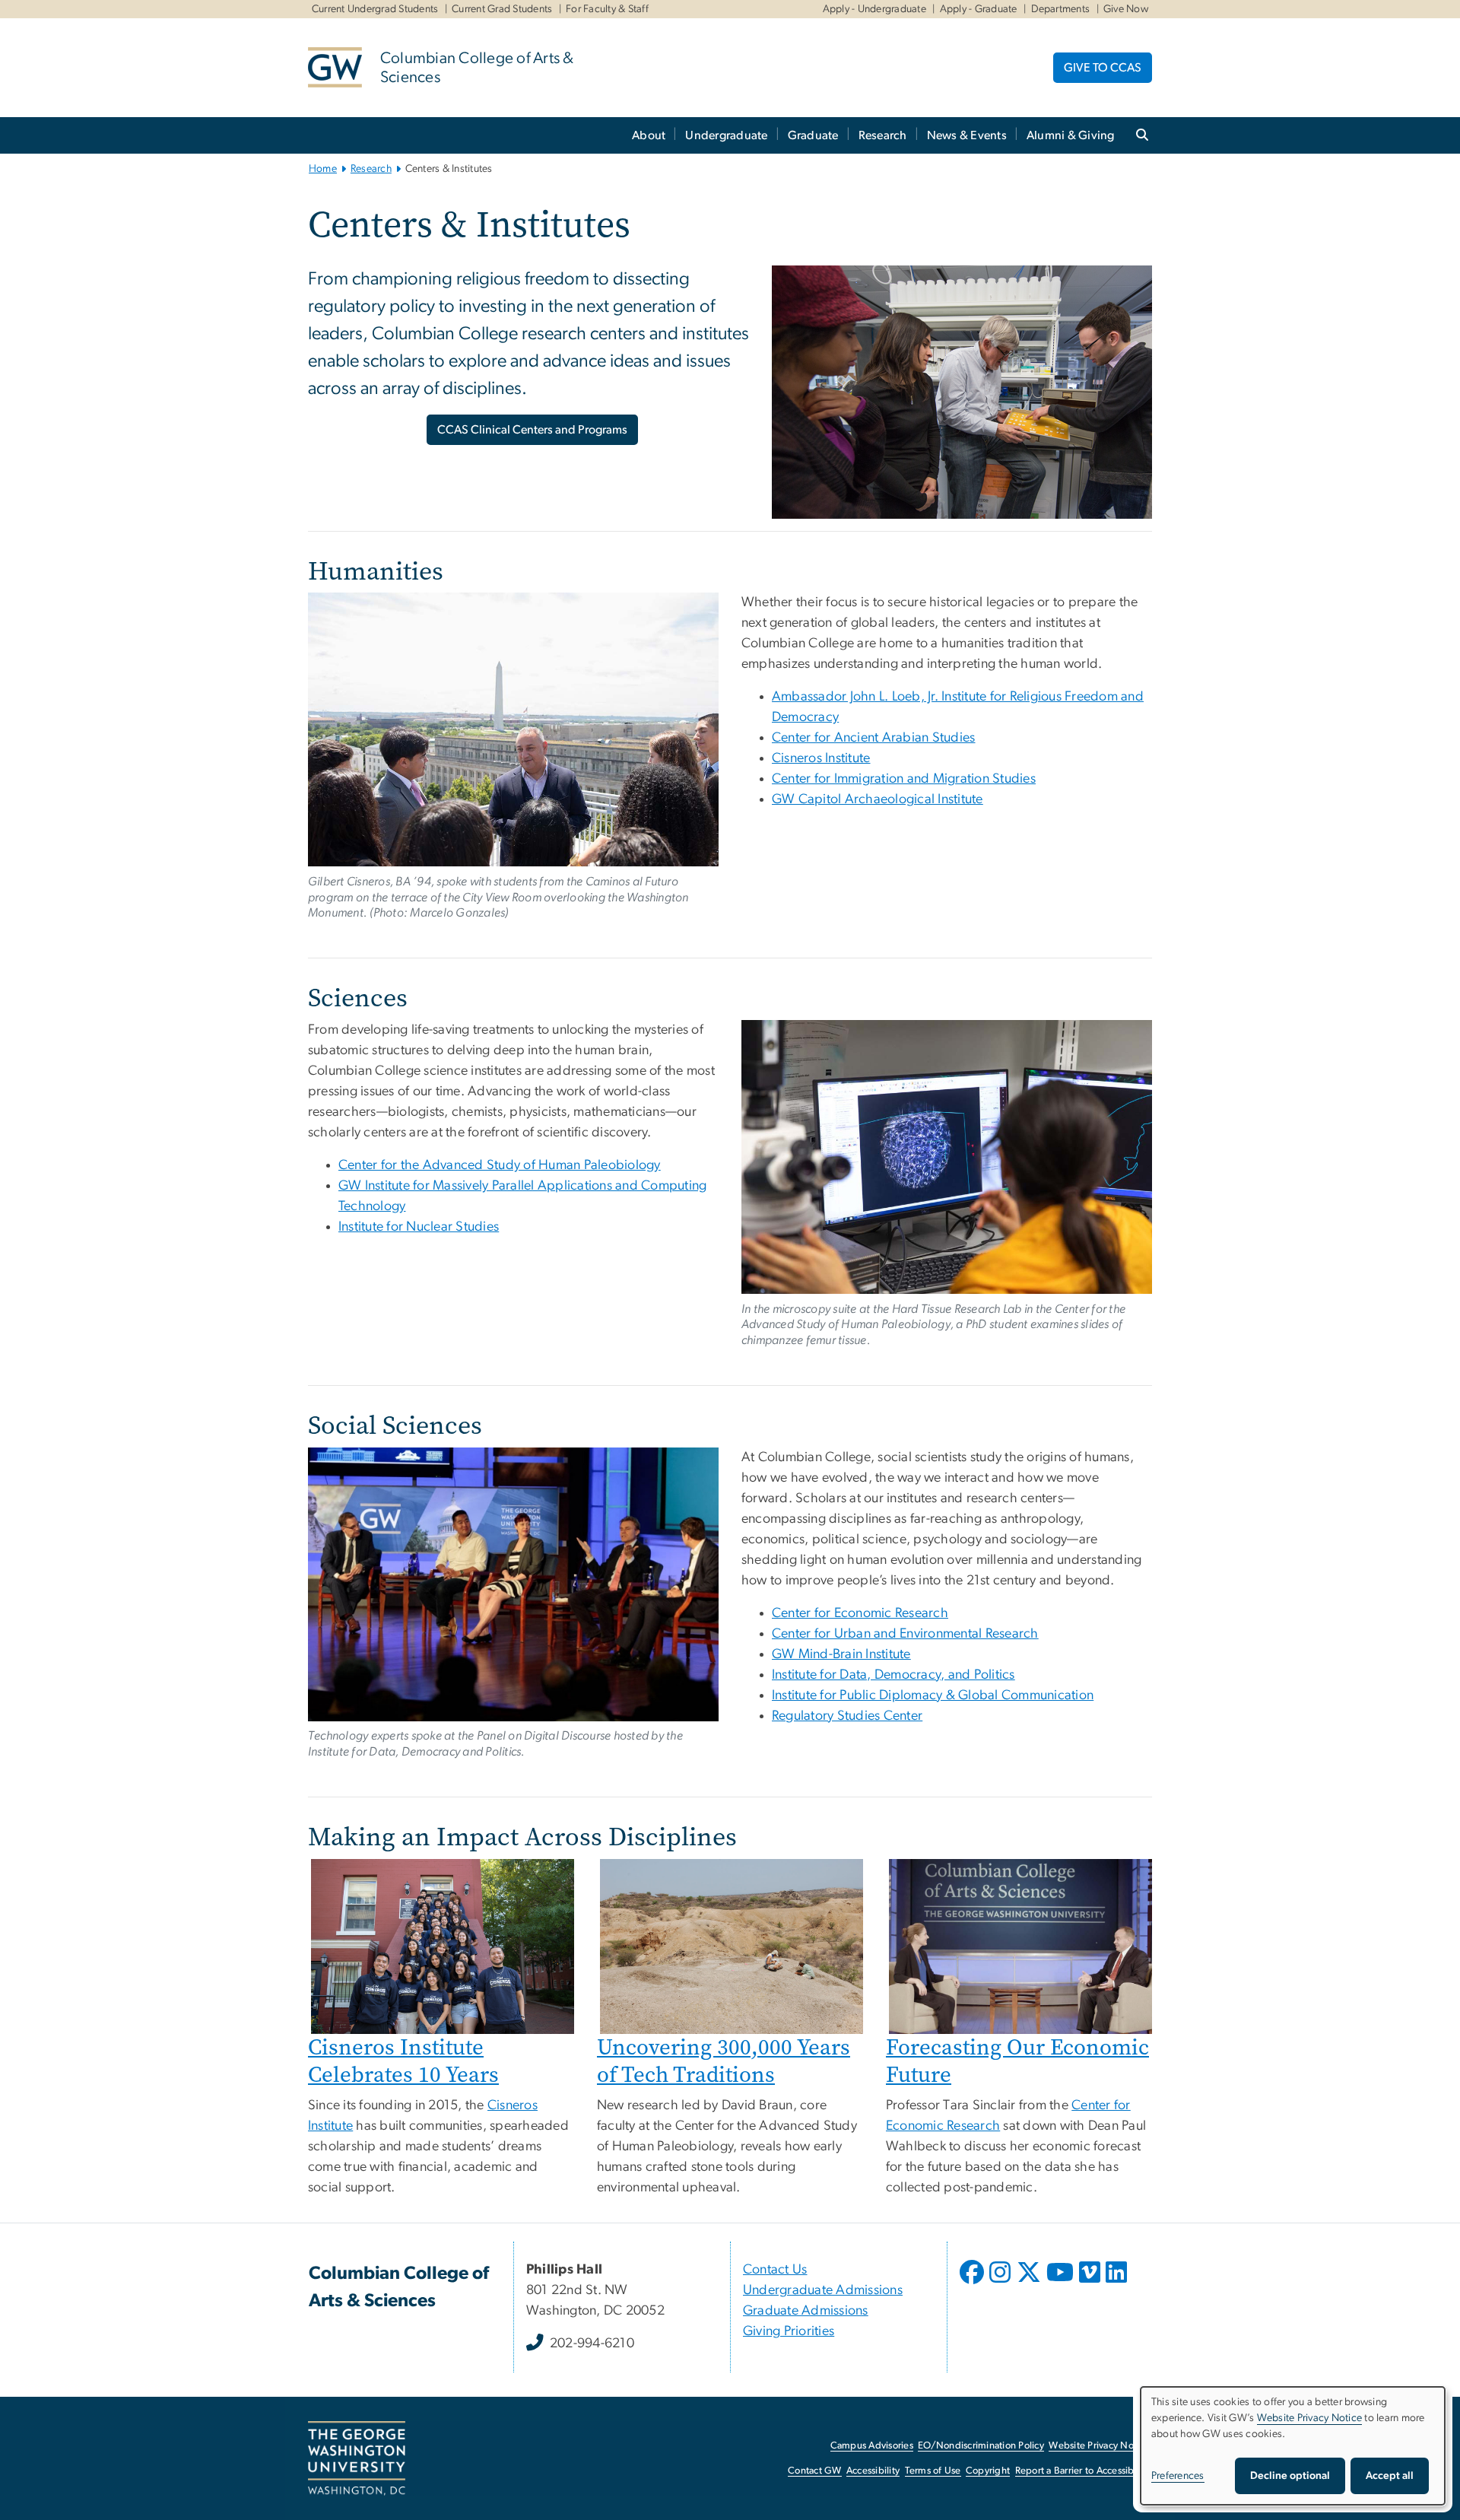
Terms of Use (933, 2471)
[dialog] (1293, 2446)
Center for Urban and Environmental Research (905, 1634)
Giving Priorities (789, 2331)
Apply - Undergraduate (874, 9)
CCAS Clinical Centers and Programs (532, 430)
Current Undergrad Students (375, 9)
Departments (1061, 9)
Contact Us (775, 2270)
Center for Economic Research (860, 1613)
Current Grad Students (502, 9)
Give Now (1126, 9)
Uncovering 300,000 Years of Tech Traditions (724, 2061)
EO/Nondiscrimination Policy (981, 2446)
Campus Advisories (872, 2446)
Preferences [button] (1178, 2476)
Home (323, 169)
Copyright (988, 2471)
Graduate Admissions (806, 2311)
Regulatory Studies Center (847, 1716)
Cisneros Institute (821, 758)
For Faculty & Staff (607, 9)
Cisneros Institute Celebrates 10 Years (403, 2061)
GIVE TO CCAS (1103, 68)
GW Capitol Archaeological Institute (878, 799)
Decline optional (1290, 2476)
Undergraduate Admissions (823, 2290)
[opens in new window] (973, 2283)
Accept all (1390, 2476)
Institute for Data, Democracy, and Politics (893, 1675)
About (649, 135)
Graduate (813, 135)
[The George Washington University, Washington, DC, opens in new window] (357, 2458)
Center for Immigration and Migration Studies (904, 779)
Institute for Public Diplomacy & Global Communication (933, 1695)
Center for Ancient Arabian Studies (874, 738)
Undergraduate (726, 135)
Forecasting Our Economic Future (1017, 2061)
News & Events (967, 135)
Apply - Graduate (979, 9)
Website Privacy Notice (1099, 2446)
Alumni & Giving (1071, 135)
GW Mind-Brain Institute (841, 1654)
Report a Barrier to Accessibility (1082, 2471)
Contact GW (815, 2471)
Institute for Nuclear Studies (419, 1227)
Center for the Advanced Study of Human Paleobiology (500, 1165)
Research (883, 135)
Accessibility (873, 2471)
